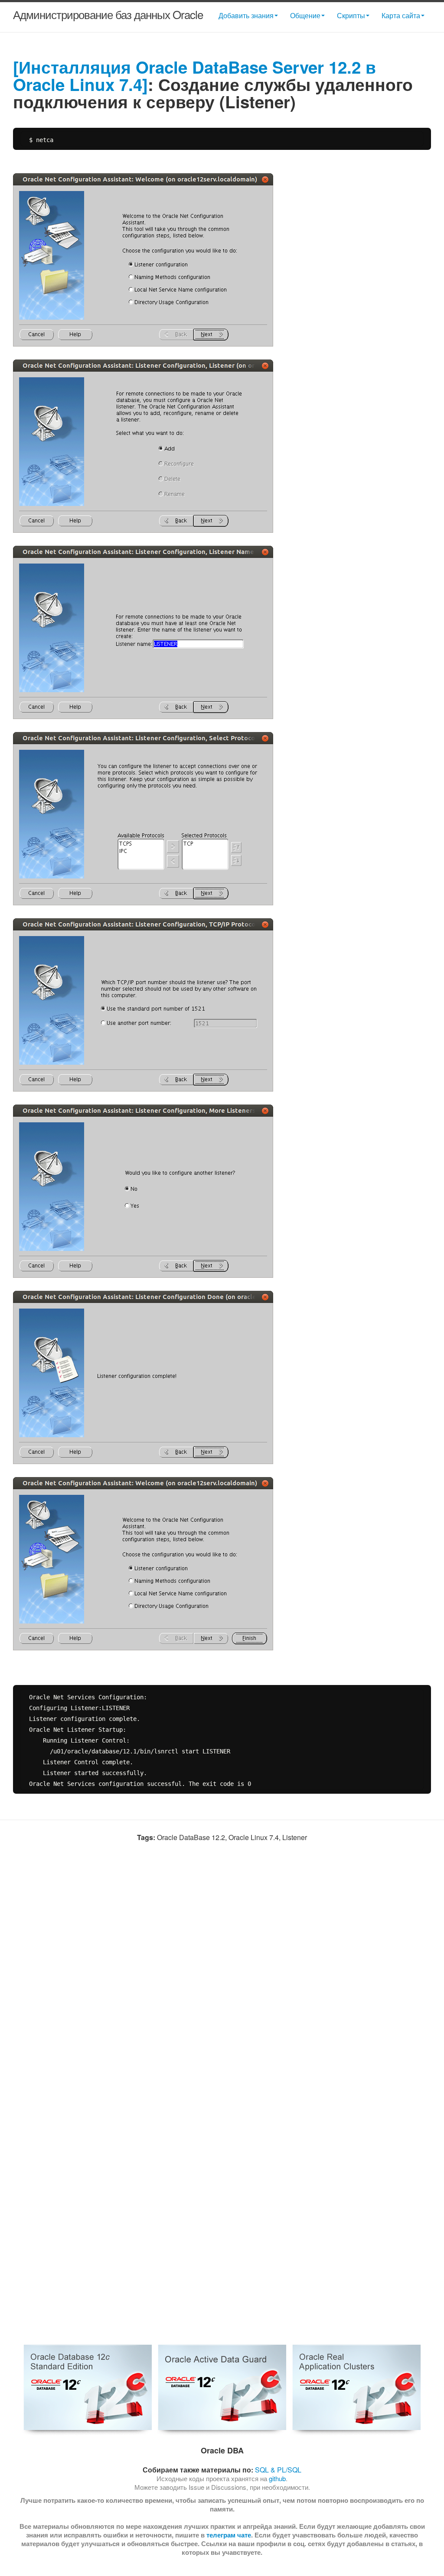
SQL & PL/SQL (278, 2470)
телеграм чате (229, 2535)
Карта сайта (401, 15)
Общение (305, 15)
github (277, 2478)
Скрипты (351, 15)
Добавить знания (246, 15)
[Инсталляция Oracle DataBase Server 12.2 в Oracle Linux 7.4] (194, 76)
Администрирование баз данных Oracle (108, 14)
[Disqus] (222, 1980)
